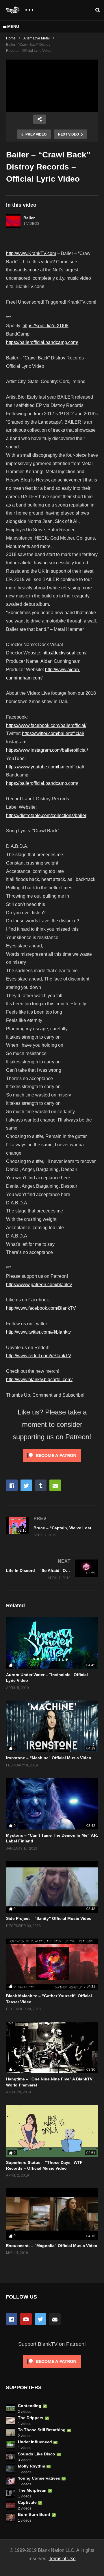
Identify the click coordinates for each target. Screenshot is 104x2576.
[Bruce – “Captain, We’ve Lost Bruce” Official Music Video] (52, 1527)
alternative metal (37, 38)
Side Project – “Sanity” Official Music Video (49, 1918)
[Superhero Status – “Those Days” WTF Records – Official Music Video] (52, 2131)
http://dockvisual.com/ (64, 653)
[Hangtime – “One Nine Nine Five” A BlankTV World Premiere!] (52, 2047)
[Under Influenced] (10, 2445)
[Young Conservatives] (10, 2481)
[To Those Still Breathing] (10, 2433)
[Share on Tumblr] (41, 1485)
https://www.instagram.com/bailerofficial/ (47, 750)
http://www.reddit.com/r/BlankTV (39, 1356)
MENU (13, 26)
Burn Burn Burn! (34, 2514)
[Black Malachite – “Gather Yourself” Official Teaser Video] (52, 1964)
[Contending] (10, 2409)
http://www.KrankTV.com (31, 253)
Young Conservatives (39, 2478)
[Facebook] (12, 2319)
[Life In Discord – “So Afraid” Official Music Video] (52, 1569)
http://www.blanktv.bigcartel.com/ (39, 1380)
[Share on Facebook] (12, 1485)
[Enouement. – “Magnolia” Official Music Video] (52, 2214)
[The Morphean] (10, 2493)
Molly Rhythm (31, 2466)
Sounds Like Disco (37, 2454)
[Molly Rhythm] (10, 2469)
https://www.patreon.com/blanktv (39, 1285)
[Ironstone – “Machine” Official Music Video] (52, 1726)
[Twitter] (40, 2319)
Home (11, 38)
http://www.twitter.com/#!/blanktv (38, 1332)
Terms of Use (62, 2559)
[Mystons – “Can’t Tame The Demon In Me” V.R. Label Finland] (52, 1804)
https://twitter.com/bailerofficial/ (53, 733)
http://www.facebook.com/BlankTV (41, 1308)
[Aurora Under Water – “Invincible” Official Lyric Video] (52, 1643)
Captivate (27, 2502)
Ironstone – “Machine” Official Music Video (49, 1758)
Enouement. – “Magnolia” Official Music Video (52, 2246)
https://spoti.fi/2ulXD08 (45, 326)
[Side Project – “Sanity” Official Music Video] (52, 1887)
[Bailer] (13, 221)
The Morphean (32, 2490)
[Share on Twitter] (26, 1485)
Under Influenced (35, 2442)
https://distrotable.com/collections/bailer (46, 815)
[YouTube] (26, 2319)
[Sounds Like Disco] (10, 2457)
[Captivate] (10, 2505)
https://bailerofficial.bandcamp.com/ (42, 342)
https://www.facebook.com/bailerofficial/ (46, 725)
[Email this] (55, 1485)
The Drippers (31, 2418)
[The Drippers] (10, 2421)
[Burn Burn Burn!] (10, 2517)
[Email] (55, 2319)
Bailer (29, 218)
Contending (30, 2406)
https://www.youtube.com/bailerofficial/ (45, 767)
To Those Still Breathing (42, 2430)
